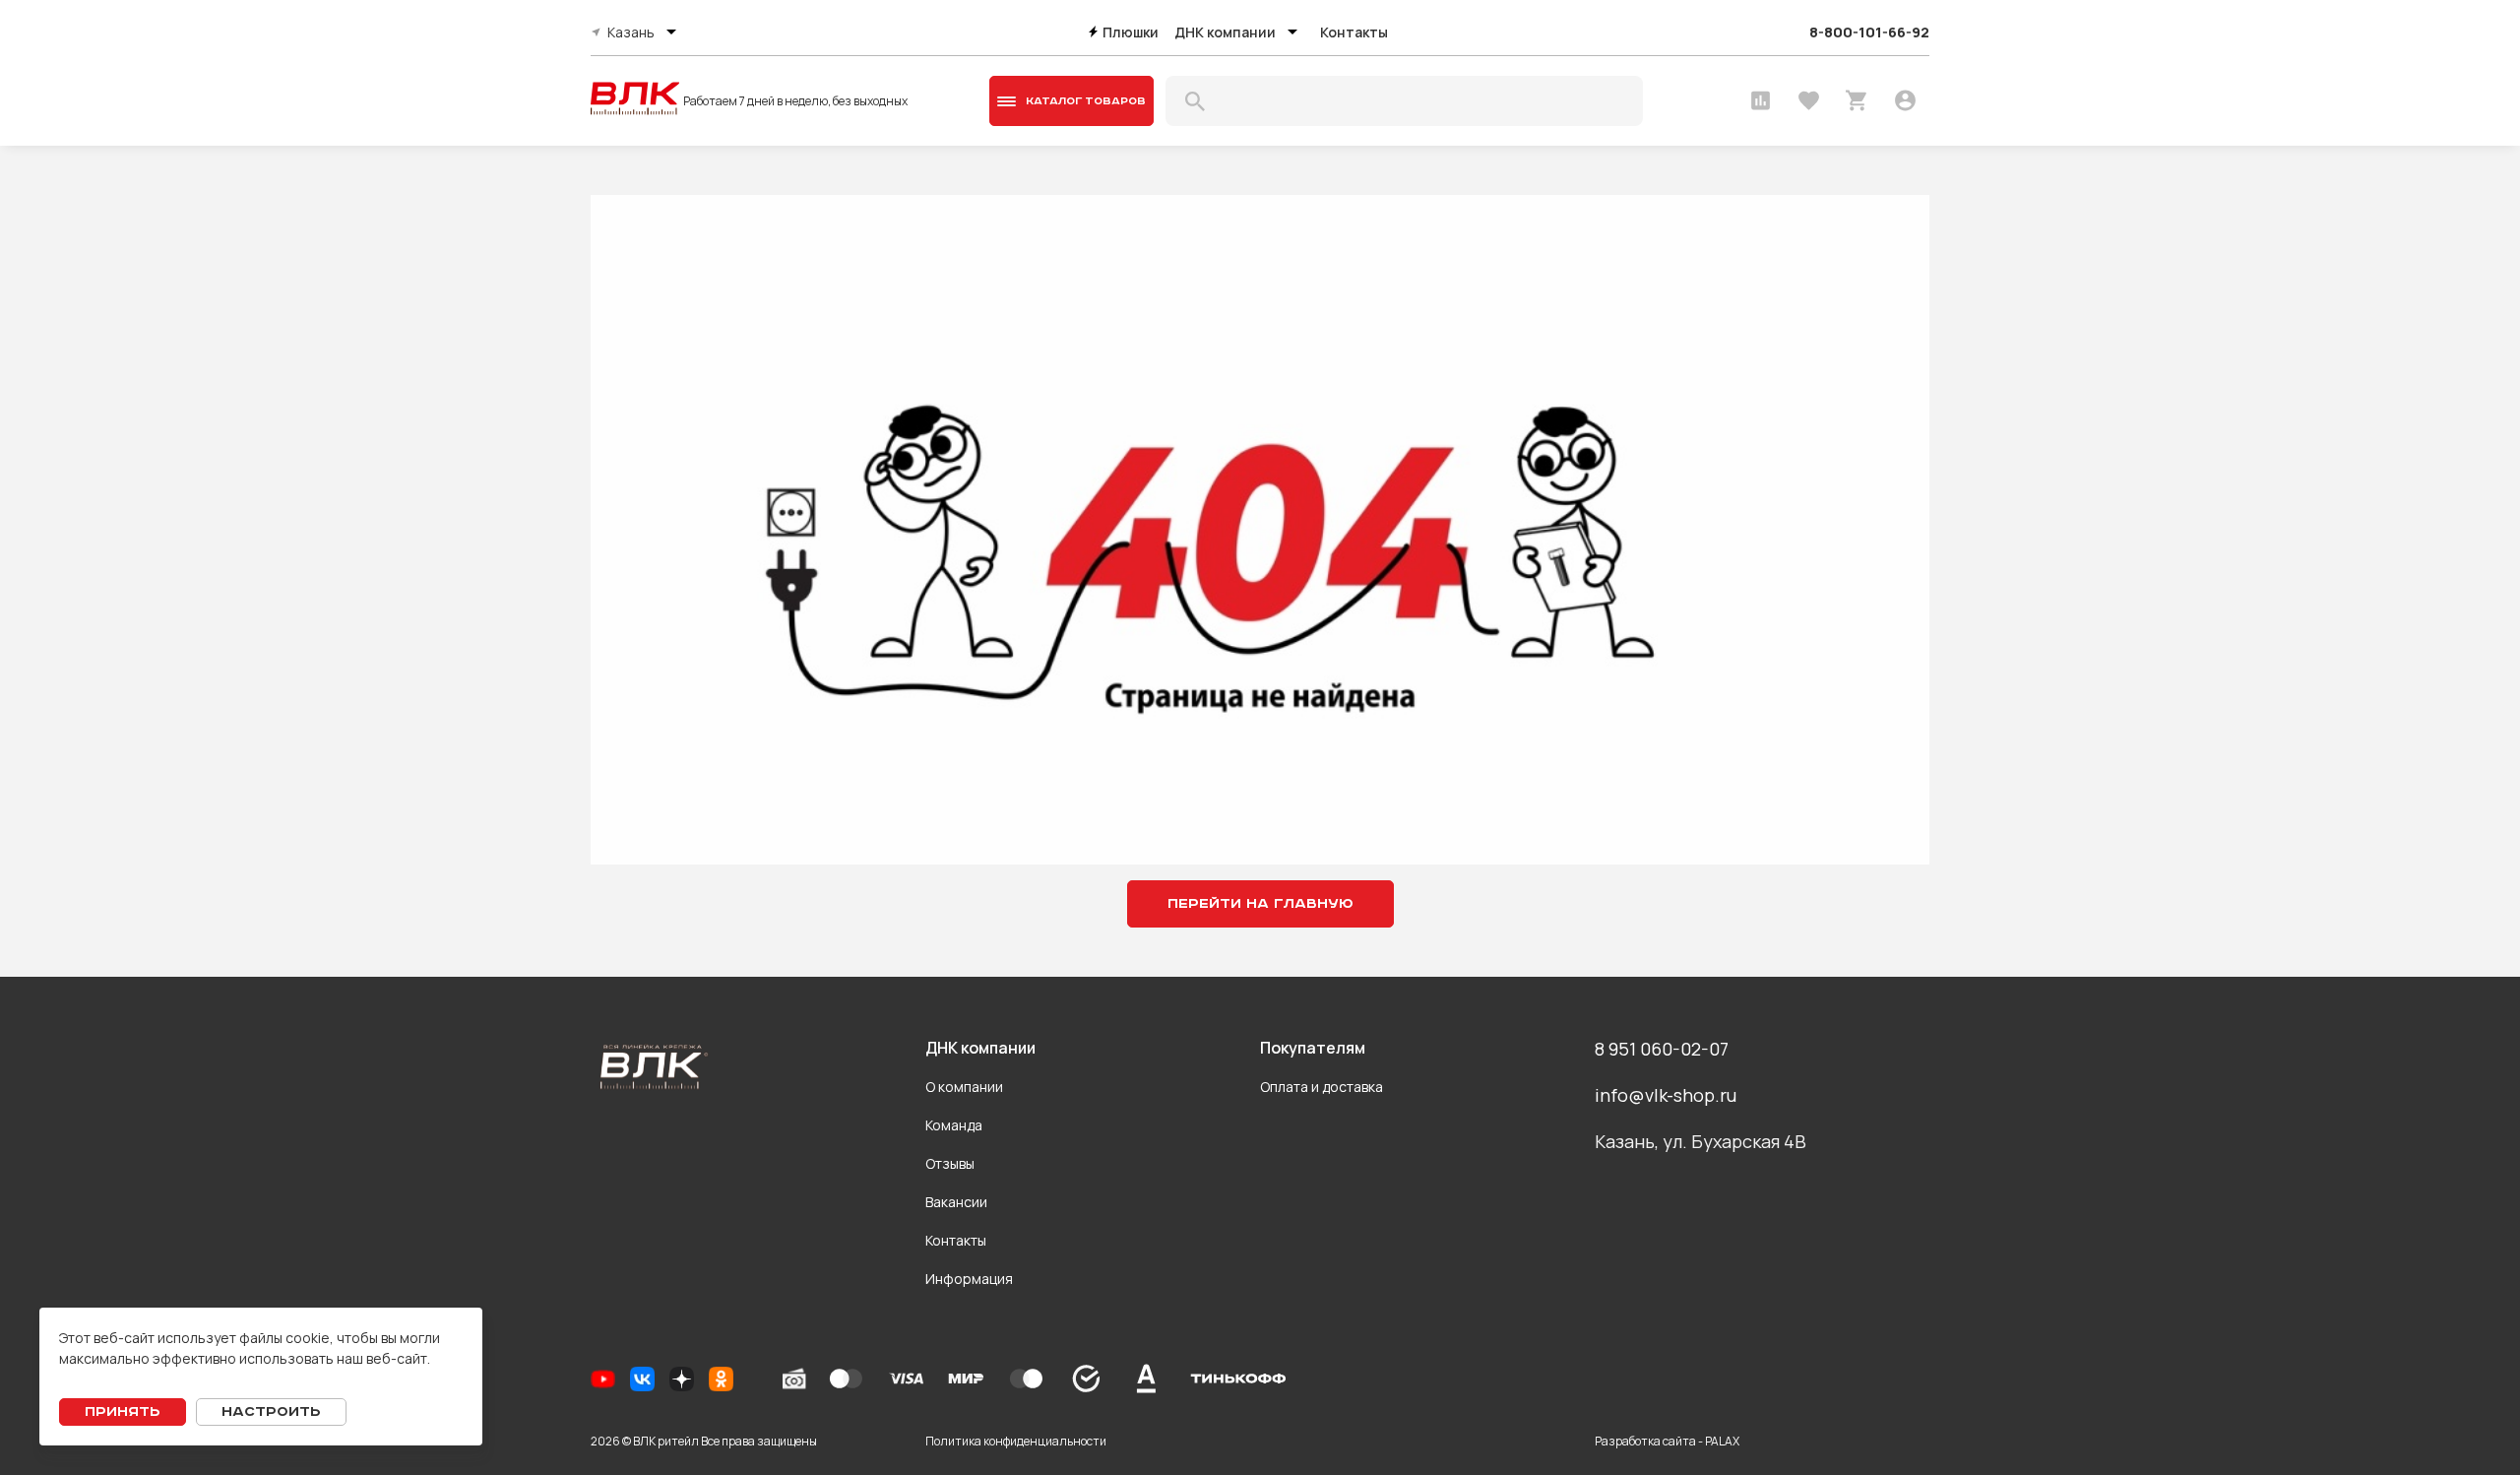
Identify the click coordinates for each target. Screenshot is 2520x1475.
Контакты (1354, 32)
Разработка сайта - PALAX (1667, 1441)
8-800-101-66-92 (1869, 32)
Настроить (271, 1412)
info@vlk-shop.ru (1666, 1095)
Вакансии (956, 1202)
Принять (123, 1412)
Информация (969, 1279)
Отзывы (950, 1163)
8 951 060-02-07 (1662, 1049)
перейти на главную (1260, 904)
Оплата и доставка (1322, 1087)
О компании (964, 1087)
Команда (954, 1125)
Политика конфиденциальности (1016, 1441)
